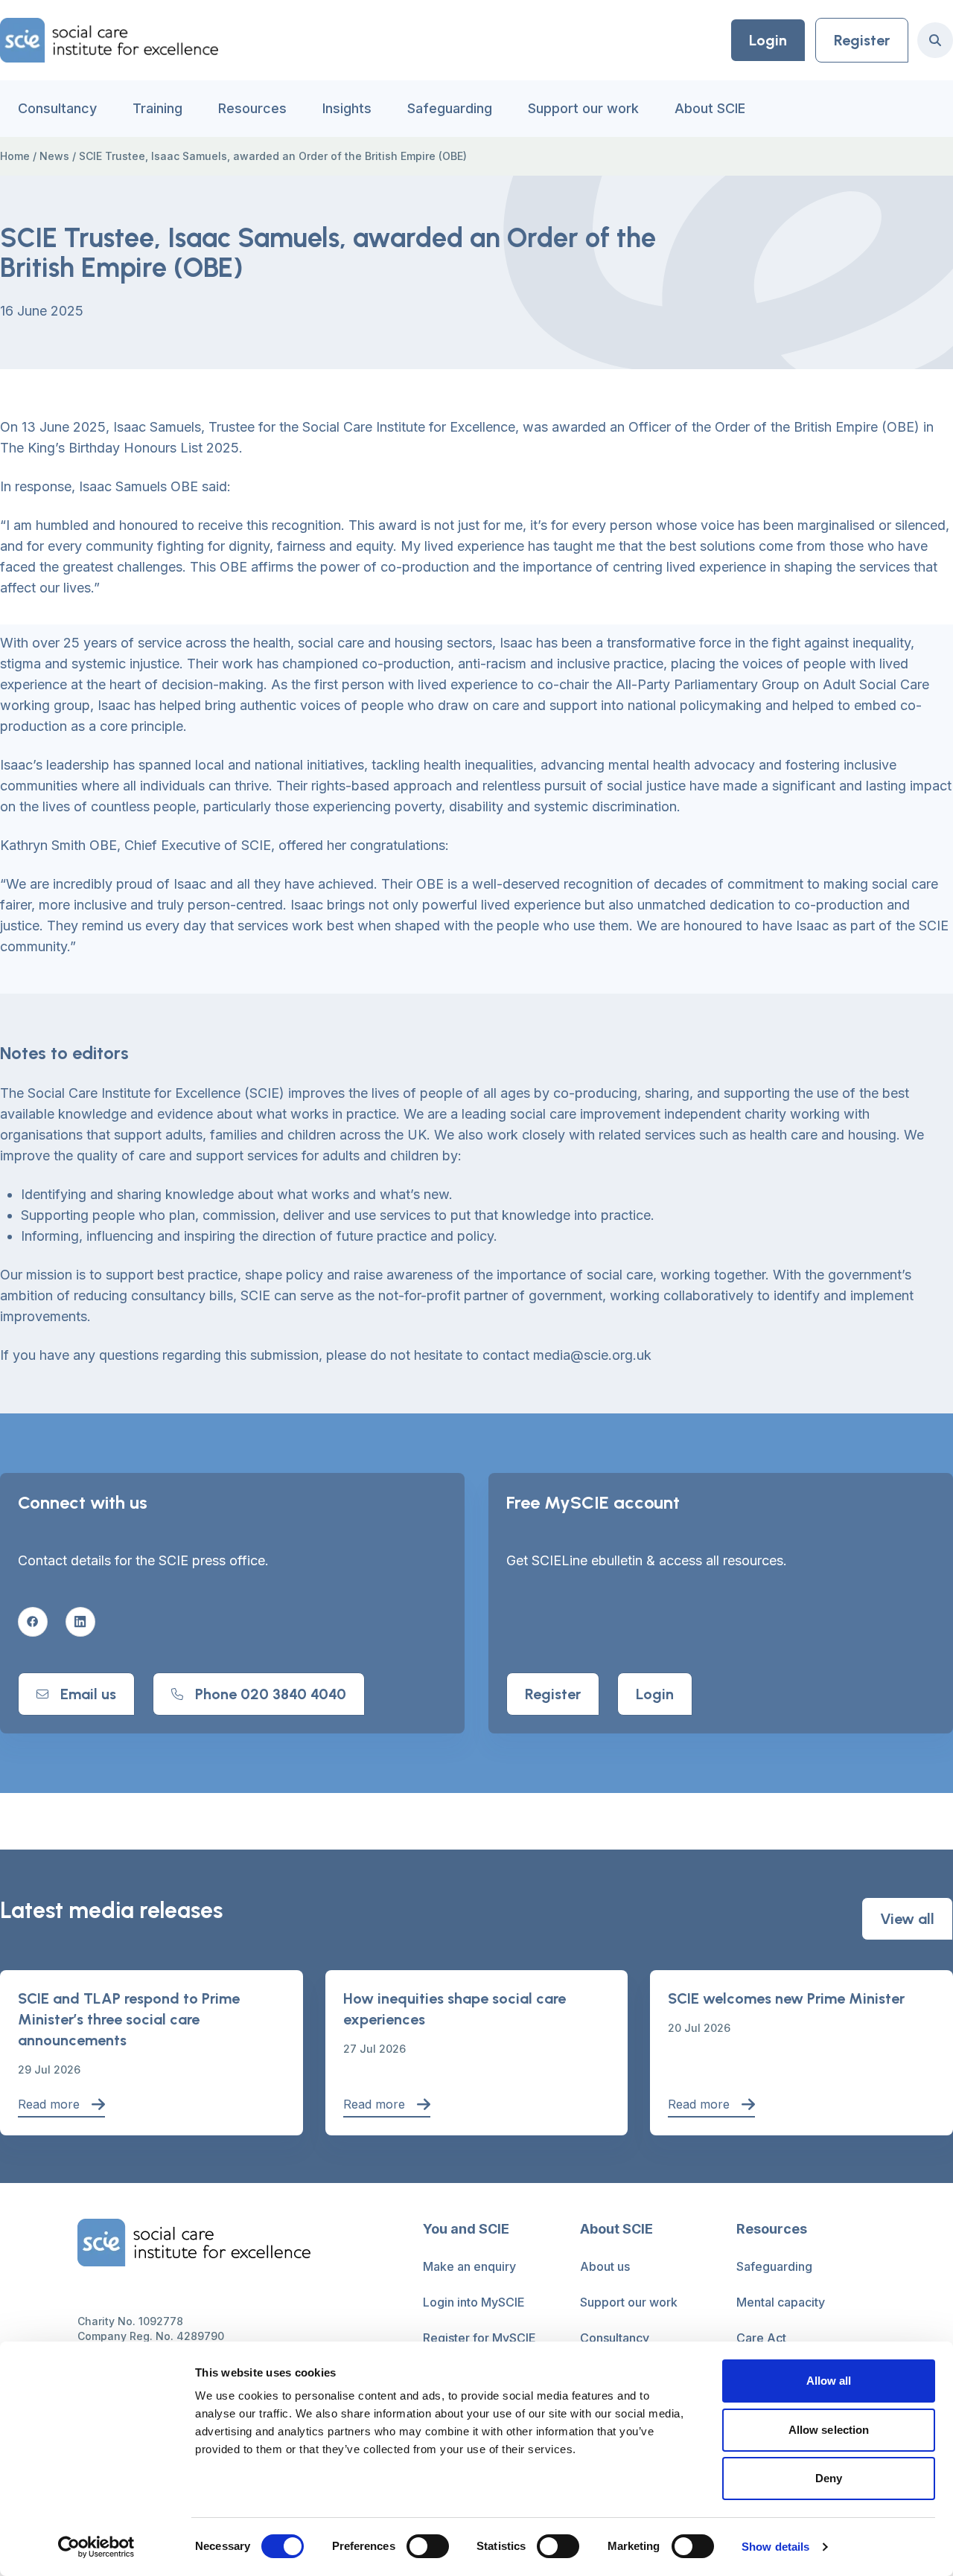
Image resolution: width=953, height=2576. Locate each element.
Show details (775, 2547)
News (54, 156)
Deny (829, 2478)
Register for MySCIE (479, 2338)
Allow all (829, 2381)
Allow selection (829, 2430)
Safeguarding (450, 108)
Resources (252, 108)
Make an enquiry (469, 2266)
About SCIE (710, 108)
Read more (49, 2104)
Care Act (761, 2338)
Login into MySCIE (474, 2302)
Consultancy (57, 108)
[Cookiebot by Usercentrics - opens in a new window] (96, 2547)
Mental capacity (781, 2302)
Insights (347, 108)
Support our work (583, 108)
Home (15, 156)
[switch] (428, 2546)
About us (605, 2266)
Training (157, 108)
